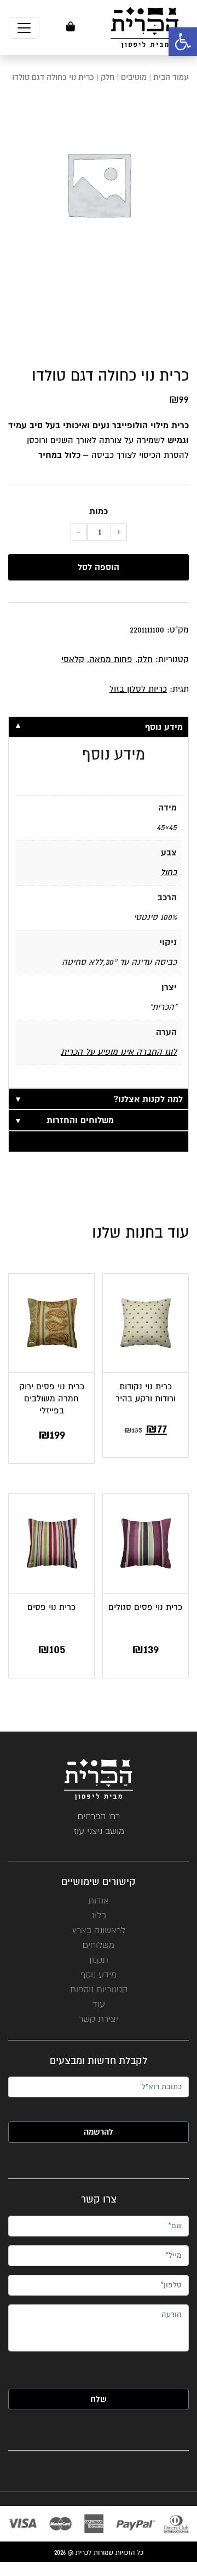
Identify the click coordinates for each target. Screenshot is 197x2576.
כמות (99, 511)
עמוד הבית (171, 77)
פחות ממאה (111, 659)
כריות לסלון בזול (138, 689)
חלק (108, 77)
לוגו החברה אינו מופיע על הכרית (119, 1052)
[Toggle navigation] (24, 28)
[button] (183, 42)
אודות (99, 1901)
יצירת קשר (99, 2019)
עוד (99, 2004)
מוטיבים (134, 77)
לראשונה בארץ (99, 1930)
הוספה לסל (99, 567)
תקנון (99, 1960)
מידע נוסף (99, 1974)
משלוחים (99, 1945)
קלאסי (73, 659)
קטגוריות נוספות (99, 1989)
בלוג (99, 1915)
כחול (169, 872)
